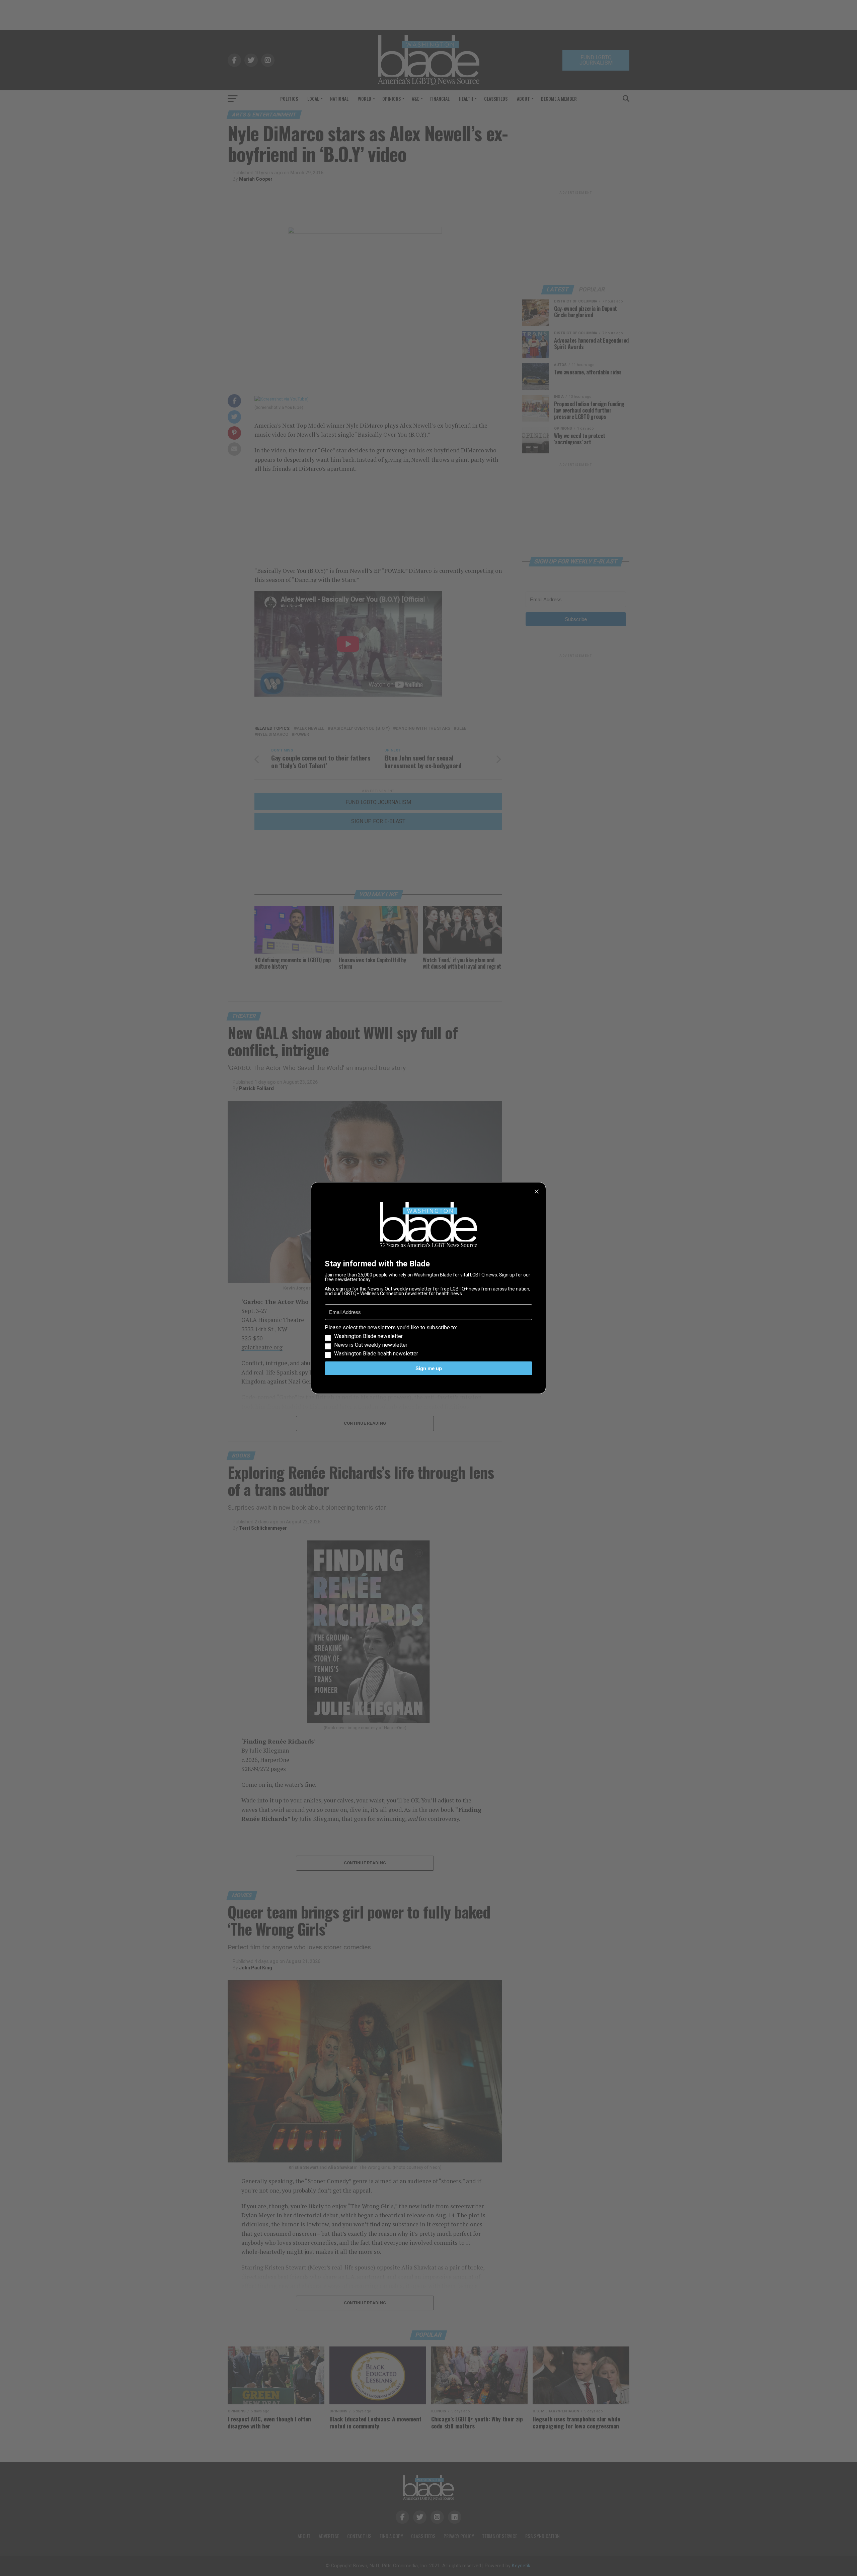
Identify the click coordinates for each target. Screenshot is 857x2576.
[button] (428, 1341)
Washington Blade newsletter (368, 1336)
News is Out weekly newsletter (371, 1345)
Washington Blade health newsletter (376, 1354)
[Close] (537, 1191)
